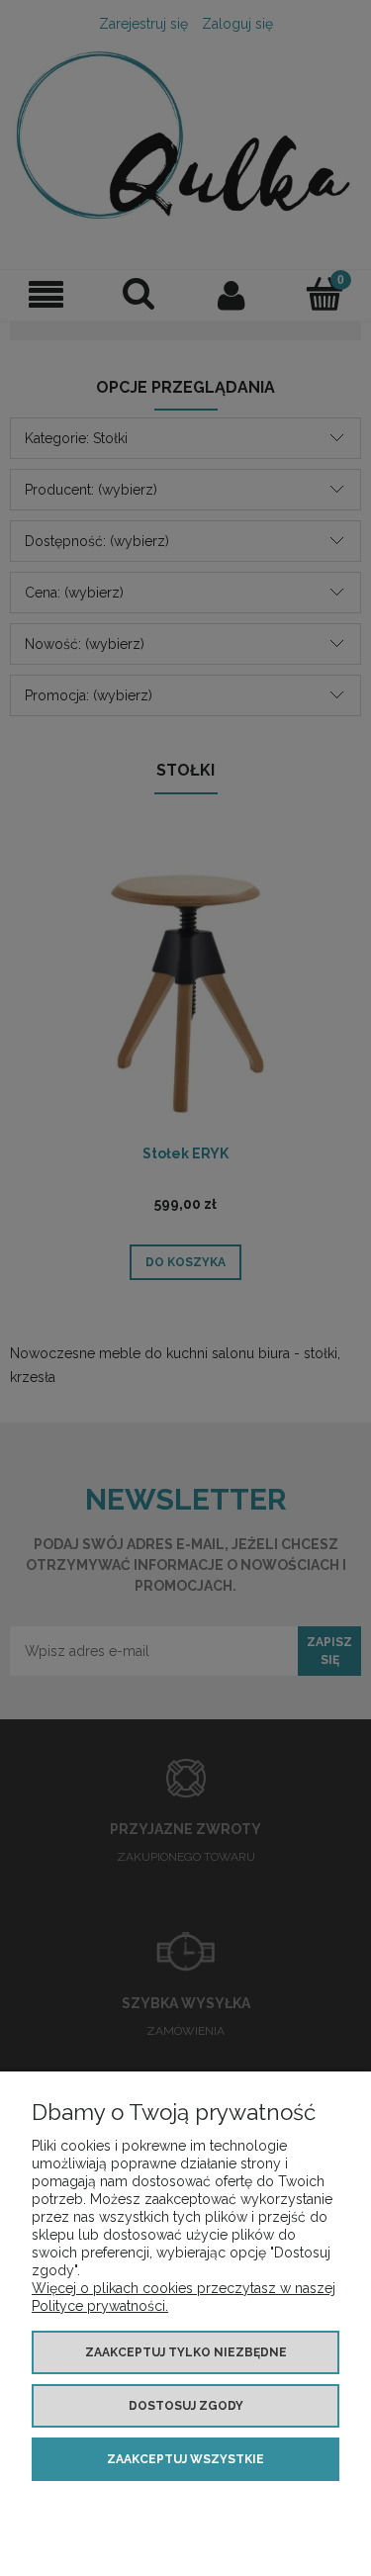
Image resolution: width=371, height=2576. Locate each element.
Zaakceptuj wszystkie (185, 2459)
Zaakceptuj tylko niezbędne (186, 2352)
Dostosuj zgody (186, 2406)
